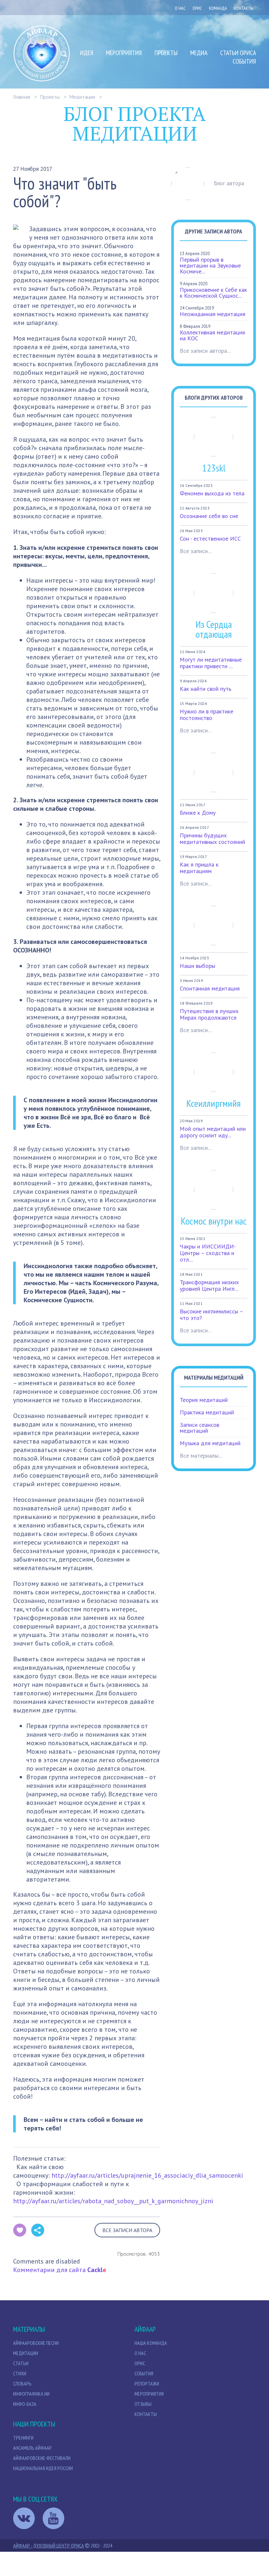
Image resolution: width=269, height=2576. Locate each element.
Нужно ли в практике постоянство (207, 715)
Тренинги (23, 2438)
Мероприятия (124, 53)
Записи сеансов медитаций (199, 1428)
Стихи (20, 2373)
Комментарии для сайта (60, 2270)
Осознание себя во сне (209, 516)
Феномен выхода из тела (212, 493)
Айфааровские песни (36, 2343)
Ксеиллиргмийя (214, 1103)
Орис (140, 2363)
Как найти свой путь (206, 689)
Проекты (166, 53)
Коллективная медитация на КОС (212, 335)
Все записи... (196, 551)
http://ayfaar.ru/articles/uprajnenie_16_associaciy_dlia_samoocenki (147, 2175)
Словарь (22, 2384)
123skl (214, 468)
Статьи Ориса (238, 53)
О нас (180, 8)
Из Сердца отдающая (214, 629)
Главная (22, 97)
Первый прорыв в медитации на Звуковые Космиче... (210, 265)
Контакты (244, 8)
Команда (218, 8)
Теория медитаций (204, 1400)
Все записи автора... (205, 351)
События (244, 61)
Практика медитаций (207, 1412)
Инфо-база (25, 2404)
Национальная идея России (43, 2468)
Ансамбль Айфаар (32, 2448)
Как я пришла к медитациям (199, 868)
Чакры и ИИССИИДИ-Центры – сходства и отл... (208, 1253)
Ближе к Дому (198, 813)
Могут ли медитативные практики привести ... (211, 663)
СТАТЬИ (21, 2363)
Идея (87, 53)
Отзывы (143, 2404)
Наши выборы (197, 966)
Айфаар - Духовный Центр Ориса (49, 2546)
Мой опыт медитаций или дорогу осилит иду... (213, 1132)
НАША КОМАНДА (151, 2343)
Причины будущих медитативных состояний (212, 839)
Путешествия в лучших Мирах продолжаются (209, 1014)
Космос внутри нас (214, 1221)
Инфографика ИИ (31, 2394)
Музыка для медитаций (210, 1443)
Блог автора (229, 183)
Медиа (199, 53)
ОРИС (197, 8)
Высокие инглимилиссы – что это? (211, 1315)
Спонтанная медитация (210, 988)
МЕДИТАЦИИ (26, 2353)
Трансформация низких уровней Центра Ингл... (209, 1285)
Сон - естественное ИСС (210, 539)
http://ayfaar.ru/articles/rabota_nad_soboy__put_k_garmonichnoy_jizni (113, 2201)
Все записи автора (127, 2230)
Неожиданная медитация (213, 314)
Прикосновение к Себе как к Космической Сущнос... (213, 293)
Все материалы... (201, 1456)
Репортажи (147, 2384)
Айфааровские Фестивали (42, 2458)
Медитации (82, 97)
